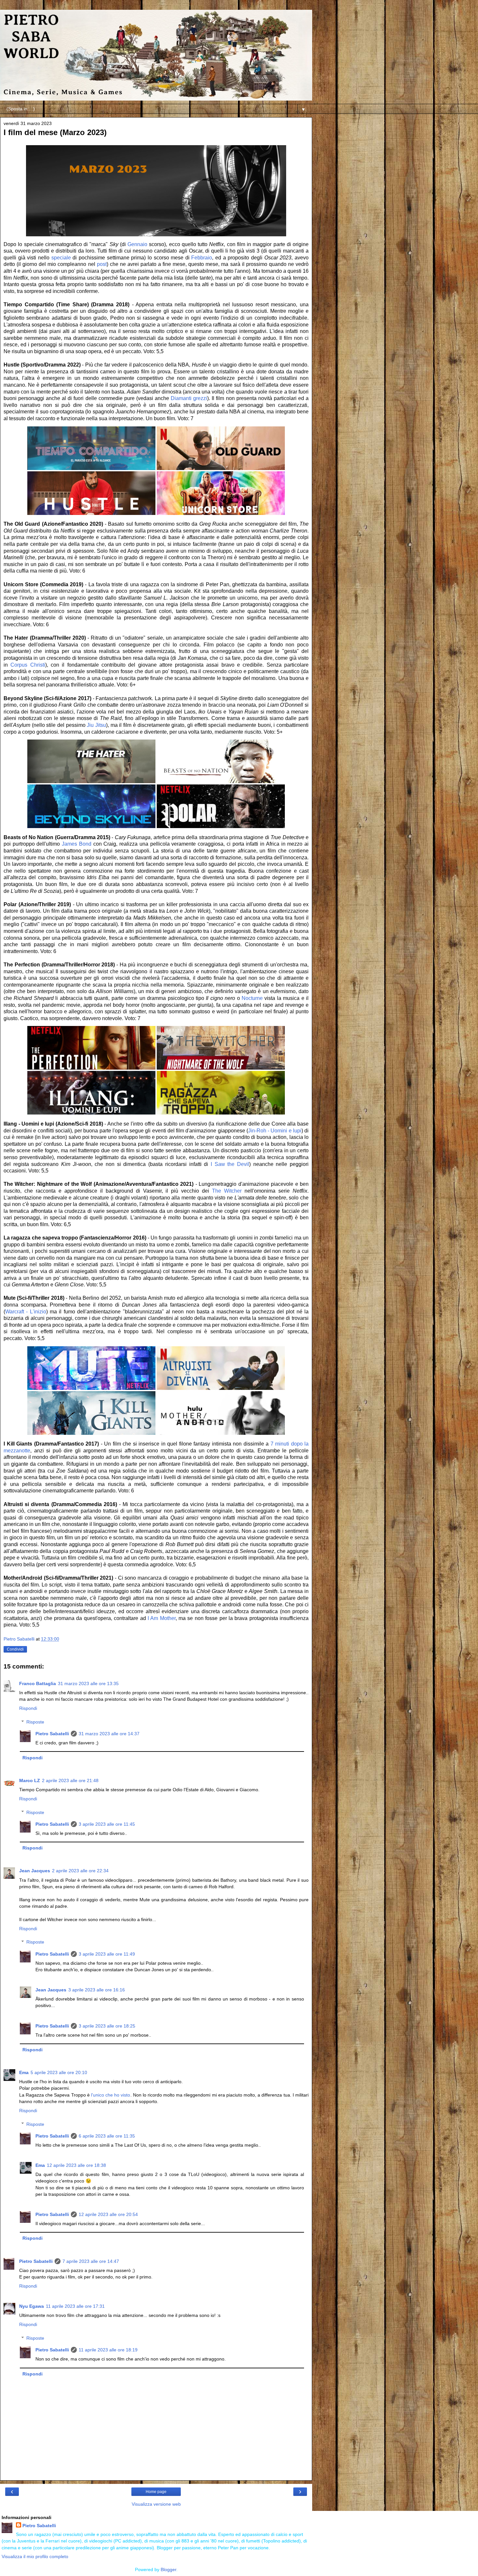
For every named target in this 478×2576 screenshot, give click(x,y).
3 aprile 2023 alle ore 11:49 (107, 1954)
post (102, 264)
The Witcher (227, 1191)
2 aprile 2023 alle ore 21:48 (70, 1780)
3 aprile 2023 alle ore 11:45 (107, 1824)
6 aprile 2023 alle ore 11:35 (107, 2136)
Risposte (35, 1722)
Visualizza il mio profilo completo (35, 2556)
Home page (156, 2492)
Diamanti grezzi (189, 398)
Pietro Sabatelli (52, 1734)
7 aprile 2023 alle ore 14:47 (91, 2261)
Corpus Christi (28, 665)
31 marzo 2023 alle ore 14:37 (109, 1734)
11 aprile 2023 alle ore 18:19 (108, 2350)
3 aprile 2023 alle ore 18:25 (107, 2026)
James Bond (77, 844)
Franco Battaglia (38, 1683)
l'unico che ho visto (111, 2095)
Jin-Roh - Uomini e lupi (275, 1131)
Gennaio (137, 244)
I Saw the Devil (230, 1164)
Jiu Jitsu (96, 725)
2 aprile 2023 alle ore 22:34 (80, 1871)
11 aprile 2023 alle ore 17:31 (75, 2306)
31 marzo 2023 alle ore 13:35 (88, 1683)
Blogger (168, 2569)
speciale (61, 258)
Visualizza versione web (156, 2504)
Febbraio (202, 258)
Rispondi (28, 1708)
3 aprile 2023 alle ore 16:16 (97, 1990)
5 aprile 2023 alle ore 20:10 (59, 2072)
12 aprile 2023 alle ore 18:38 (76, 2165)
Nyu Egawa (32, 2306)
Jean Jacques (35, 1871)
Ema (24, 2072)
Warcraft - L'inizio (26, 1312)
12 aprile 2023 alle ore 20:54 (108, 2214)
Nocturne (252, 998)
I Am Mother (162, 1618)
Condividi (15, 1649)
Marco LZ (30, 1780)
